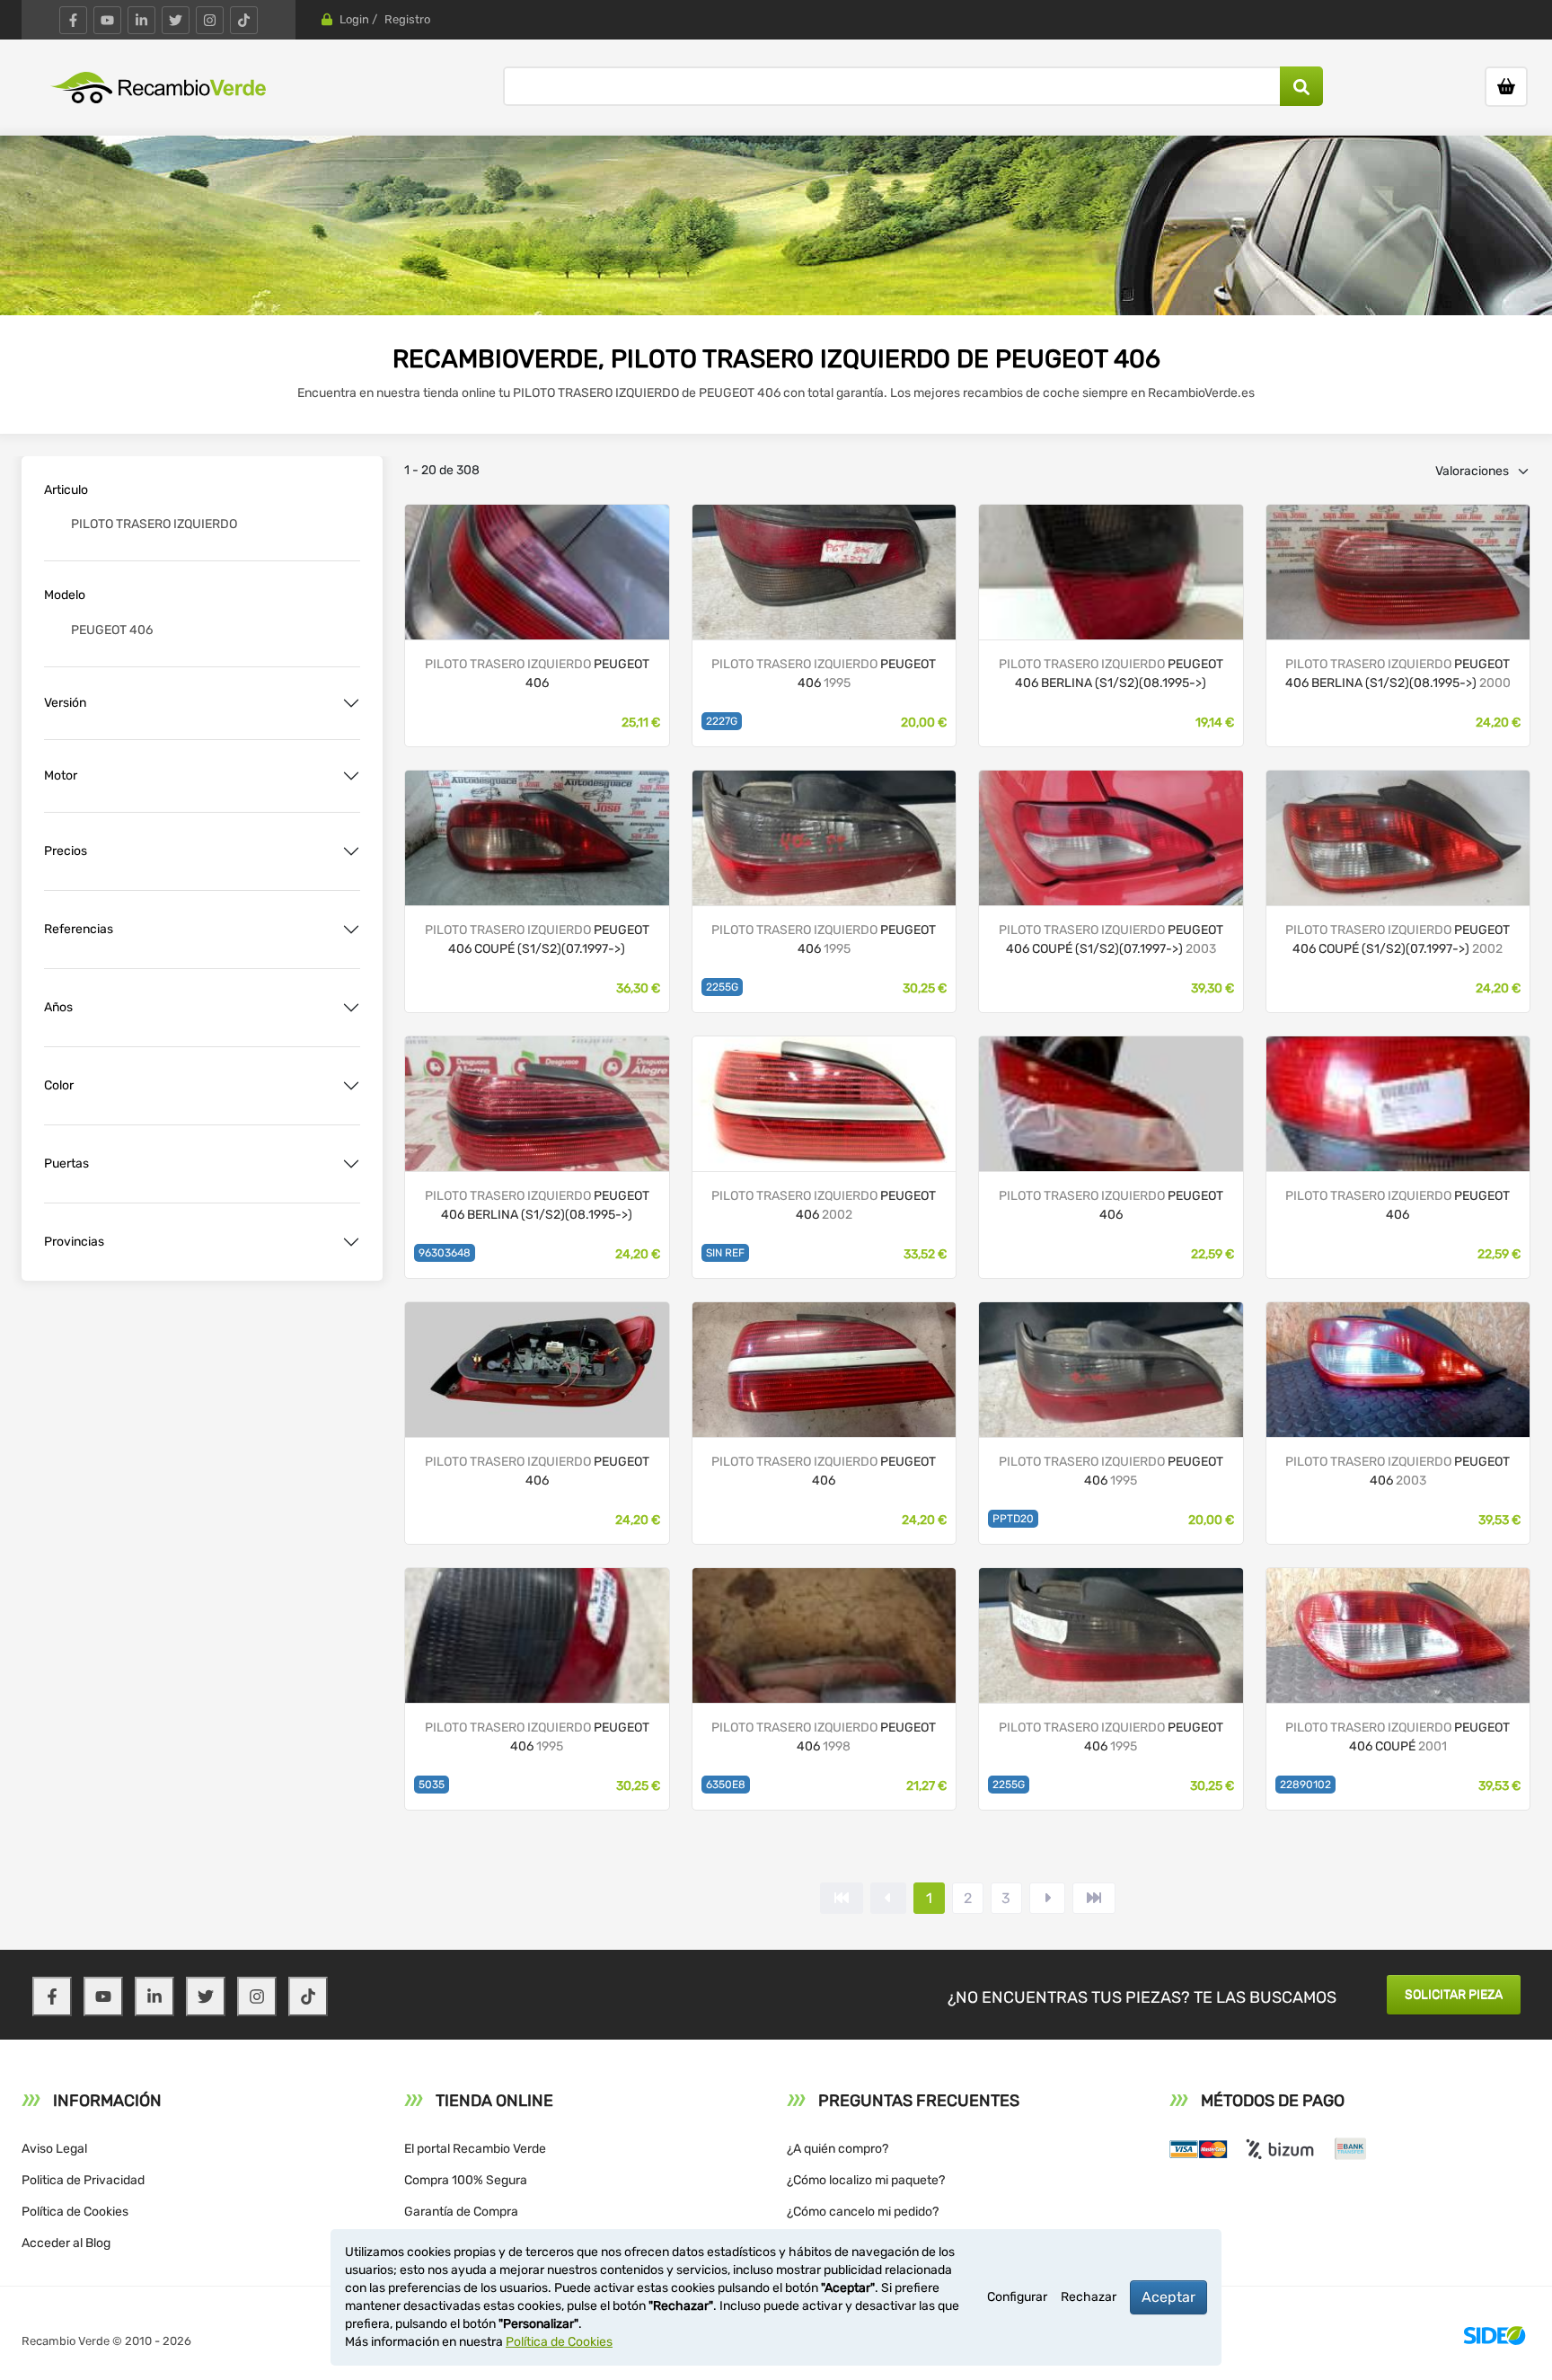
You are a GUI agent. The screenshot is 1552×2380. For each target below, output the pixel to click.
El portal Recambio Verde (475, 2149)
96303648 (445, 1253)
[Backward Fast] (842, 1898)
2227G (722, 721)
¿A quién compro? (838, 2149)
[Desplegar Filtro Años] (351, 1008)
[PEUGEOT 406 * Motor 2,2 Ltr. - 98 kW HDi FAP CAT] (1398, 837)
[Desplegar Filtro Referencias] (351, 930)
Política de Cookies (75, 2212)
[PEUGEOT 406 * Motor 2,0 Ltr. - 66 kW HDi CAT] (1398, 571)
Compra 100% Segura (466, 2180)
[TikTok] (244, 20)
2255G (722, 987)
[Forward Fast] (1094, 1898)
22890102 (1305, 1785)
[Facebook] (73, 20)
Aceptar (1168, 2297)
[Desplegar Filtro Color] (351, 1086)
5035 (432, 1785)
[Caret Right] (1047, 1898)
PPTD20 (1013, 1519)
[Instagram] (210, 20)
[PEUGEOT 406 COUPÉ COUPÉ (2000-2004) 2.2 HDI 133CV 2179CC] (1398, 1634)
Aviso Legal (54, 2149)
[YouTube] (107, 20)
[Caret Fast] (888, 1898)
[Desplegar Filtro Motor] (351, 776)
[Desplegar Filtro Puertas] (351, 1164)
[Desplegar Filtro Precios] (351, 851)
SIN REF (725, 1253)
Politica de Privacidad (83, 2180)
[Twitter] (176, 20)
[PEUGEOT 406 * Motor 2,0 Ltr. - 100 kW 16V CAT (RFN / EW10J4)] (537, 837)
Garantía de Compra (461, 2212)
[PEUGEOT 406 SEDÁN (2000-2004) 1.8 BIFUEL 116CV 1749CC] (824, 1102)
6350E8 (726, 1785)
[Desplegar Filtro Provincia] (351, 1242)
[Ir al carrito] (1506, 87)
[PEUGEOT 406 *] (537, 571)
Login (354, 19)
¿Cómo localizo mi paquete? (866, 2180)
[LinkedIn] (141, 20)
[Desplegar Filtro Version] (351, 703)
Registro (407, 19)
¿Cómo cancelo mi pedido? (863, 2212)
